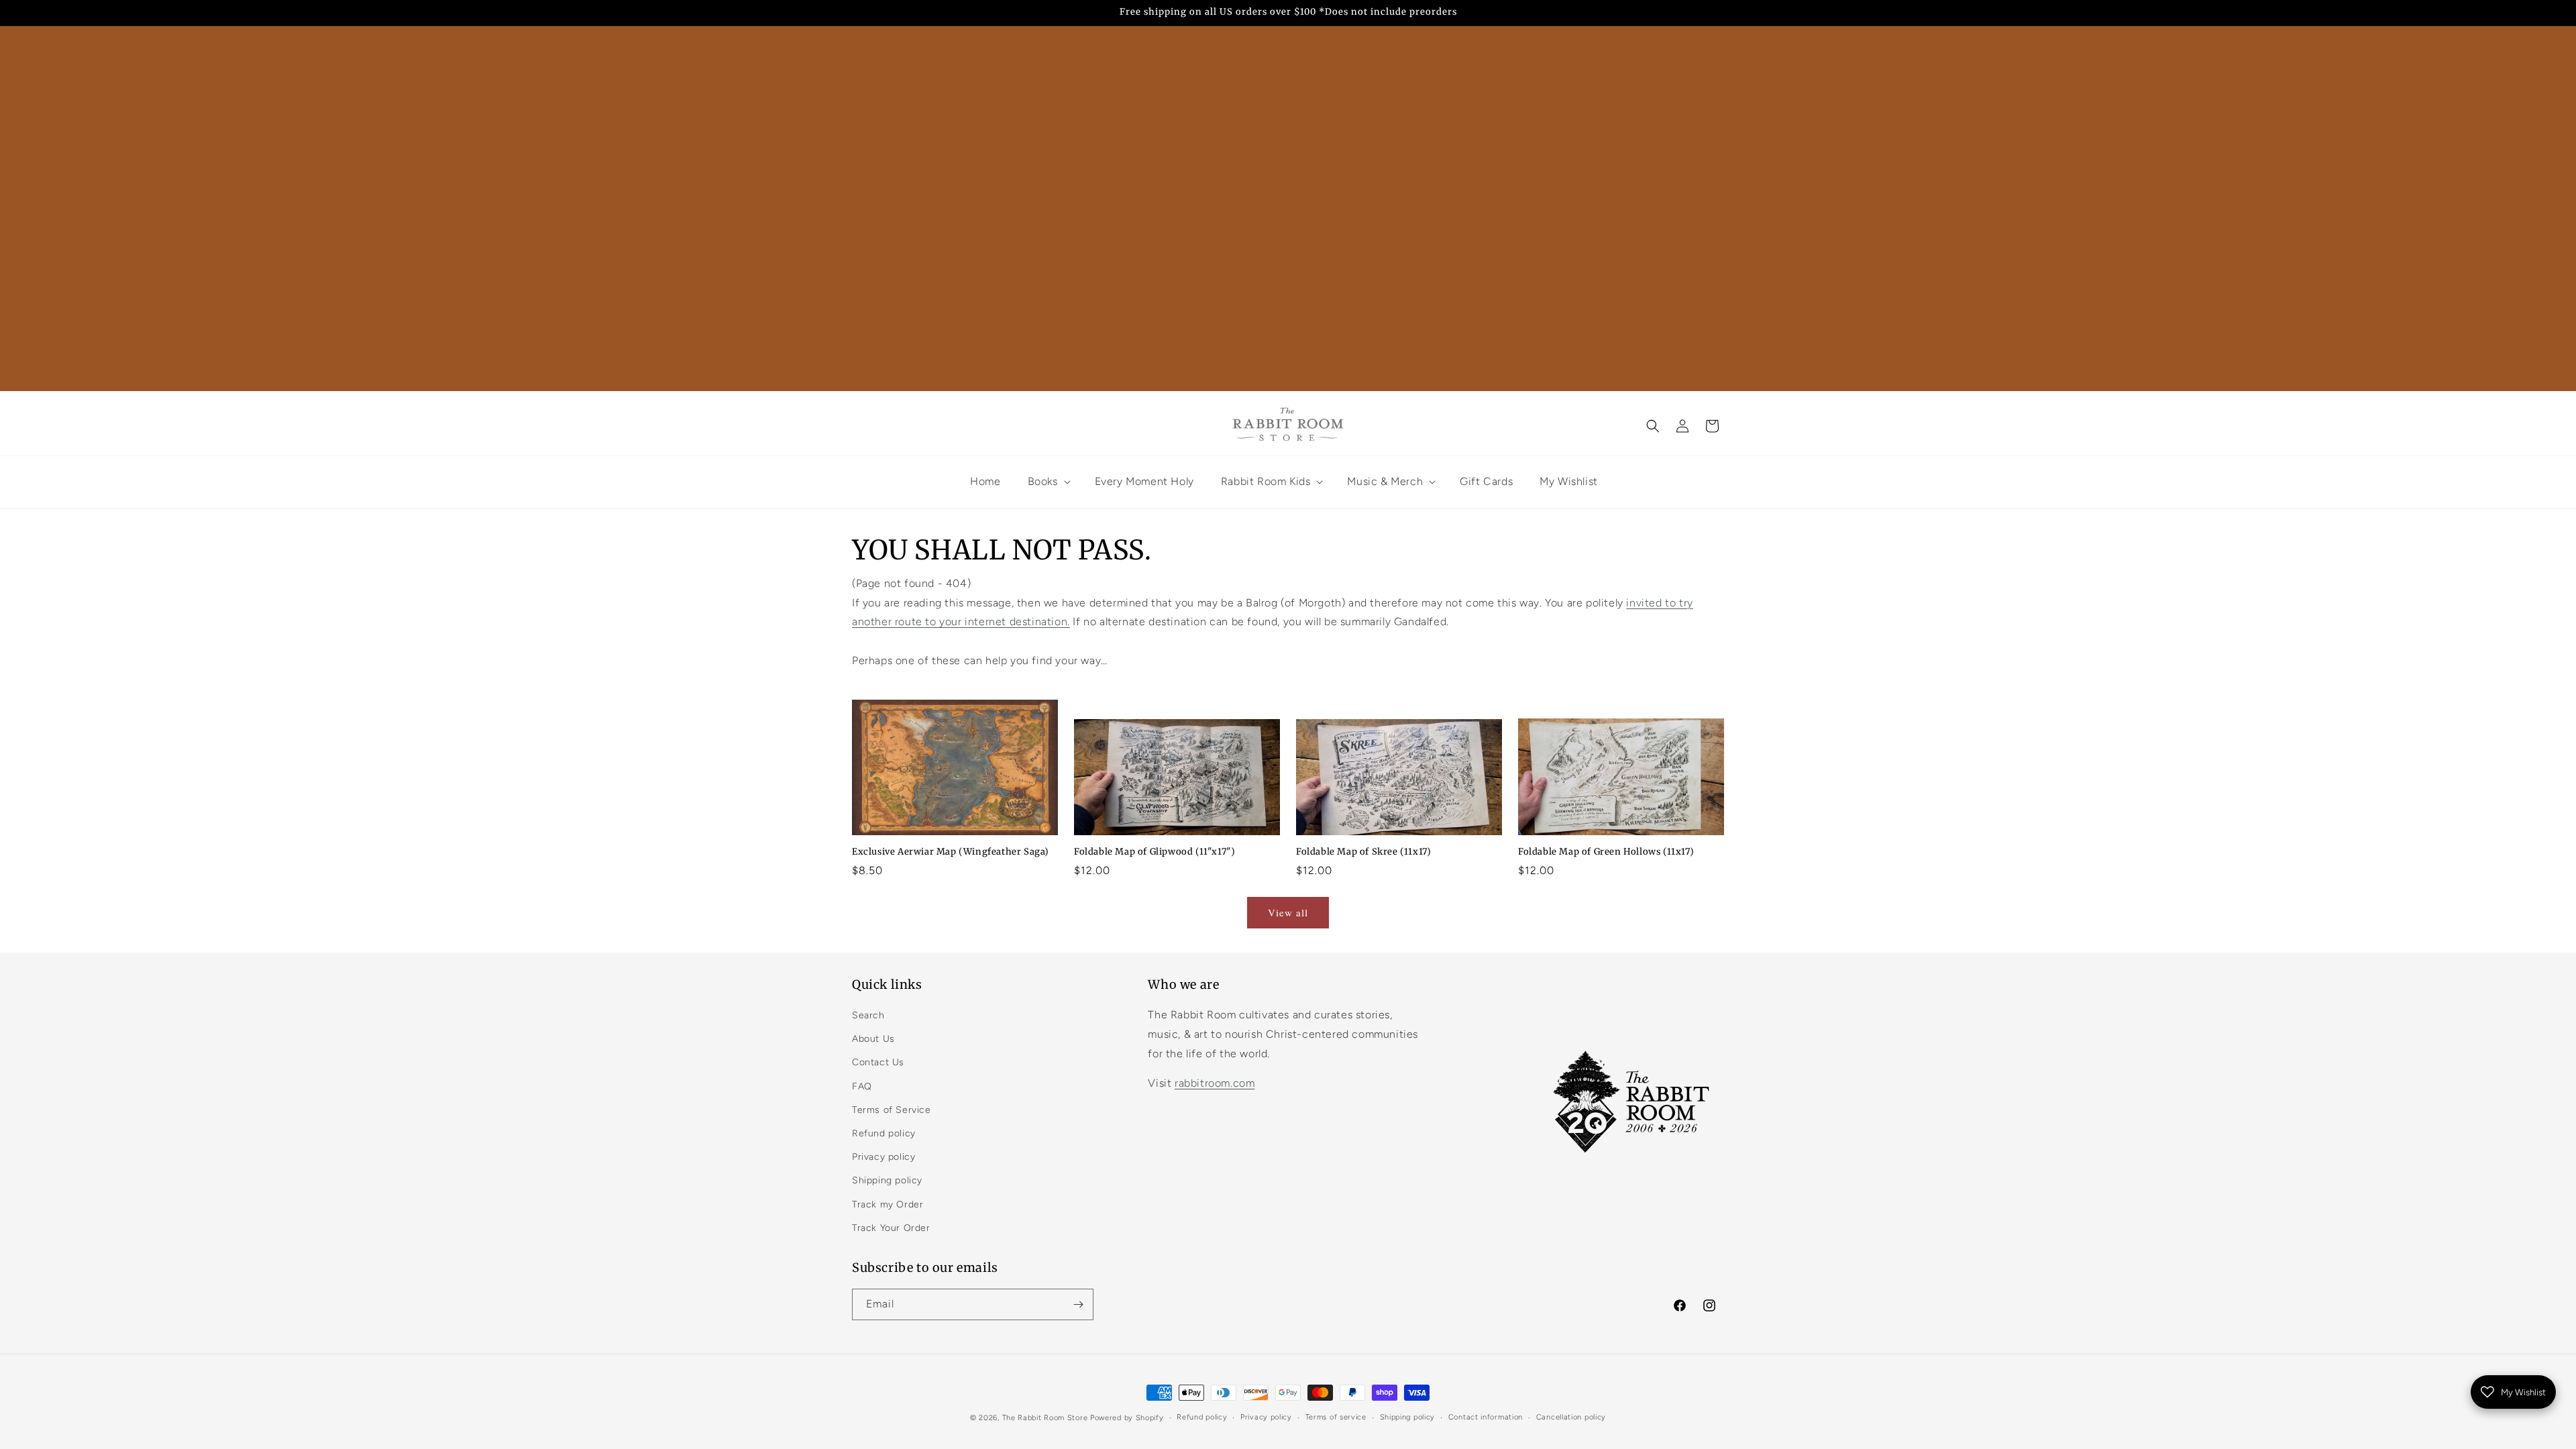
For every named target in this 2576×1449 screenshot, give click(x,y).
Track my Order (888, 1204)
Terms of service (1336, 1417)
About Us (873, 1039)
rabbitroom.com (1215, 1083)
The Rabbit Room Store (1045, 1418)
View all (1288, 912)
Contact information (1486, 1417)
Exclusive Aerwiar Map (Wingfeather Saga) (951, 852)
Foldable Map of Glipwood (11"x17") (1155, 852)
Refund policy (884, 1133)
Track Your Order (891, 1228)
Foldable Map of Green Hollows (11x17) (1606, 852)
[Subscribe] (1078, 1304)
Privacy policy (883, 1157)
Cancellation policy (1571, 1417)
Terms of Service (892, 1110)
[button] (1653, 426)
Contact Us (878, 1062)
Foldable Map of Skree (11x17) (1363, 852)
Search (868, 1015)
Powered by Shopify (1127, 1418)
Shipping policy (887, 1180)
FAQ (862, 1086)
